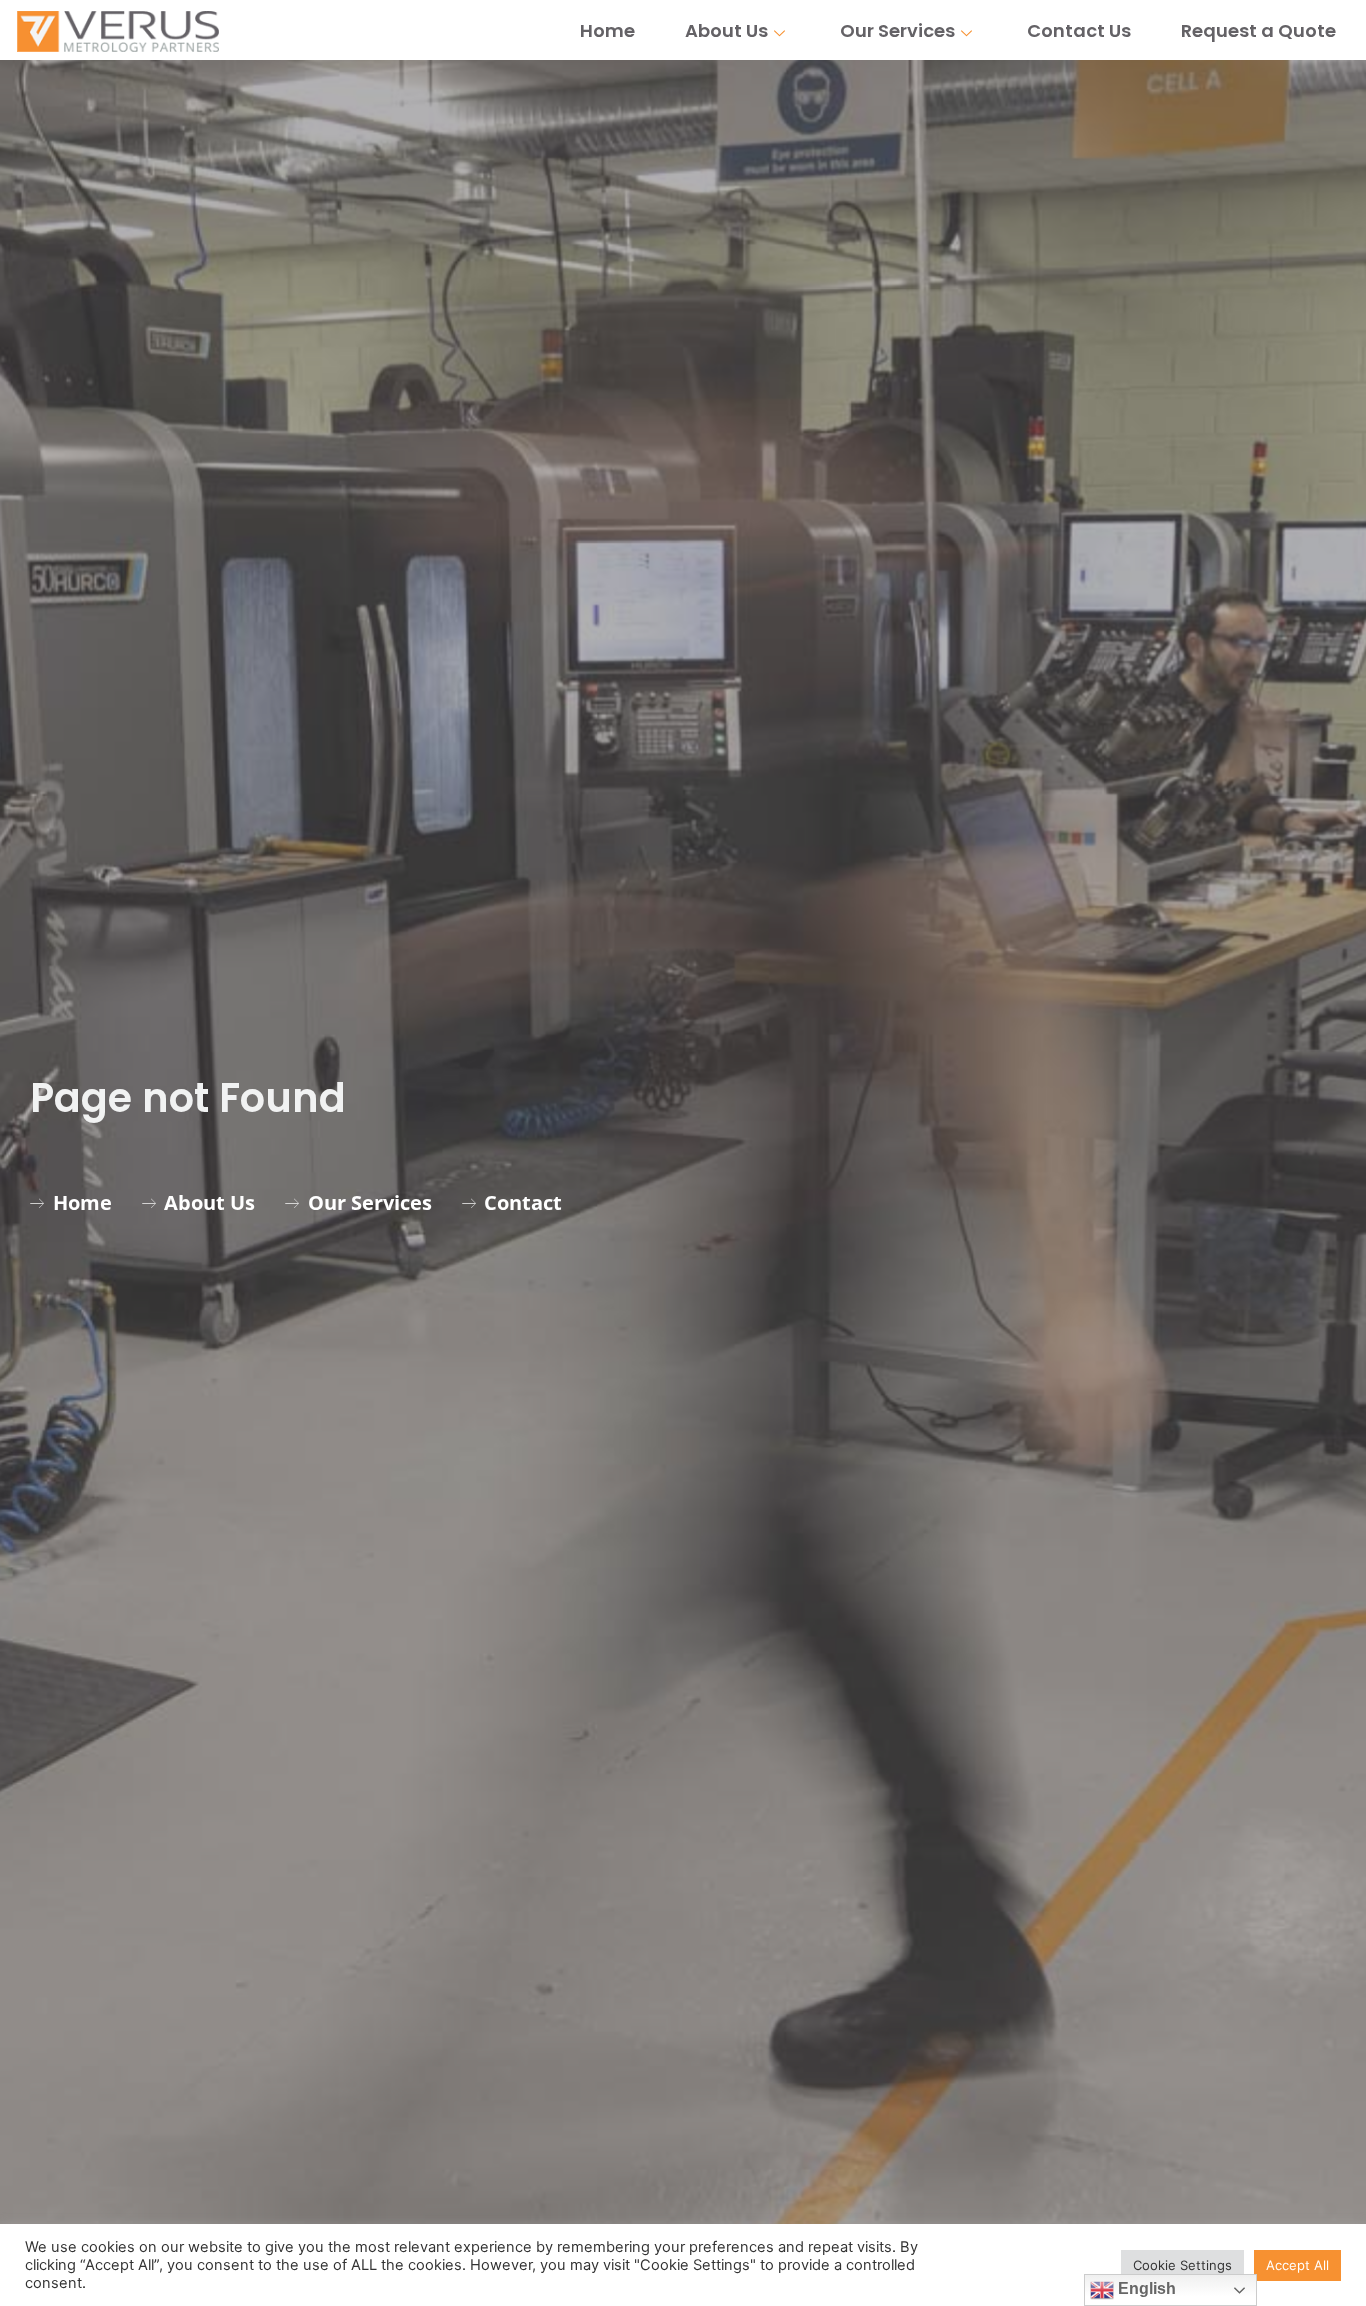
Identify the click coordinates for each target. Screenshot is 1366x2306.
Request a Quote (1258, 30)
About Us (726, 30)
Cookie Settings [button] (1182, 2265)
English (1145, 2288)
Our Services (897, 30)
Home (607, 30)
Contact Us (1079, 30)
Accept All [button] (1297, 2265)
